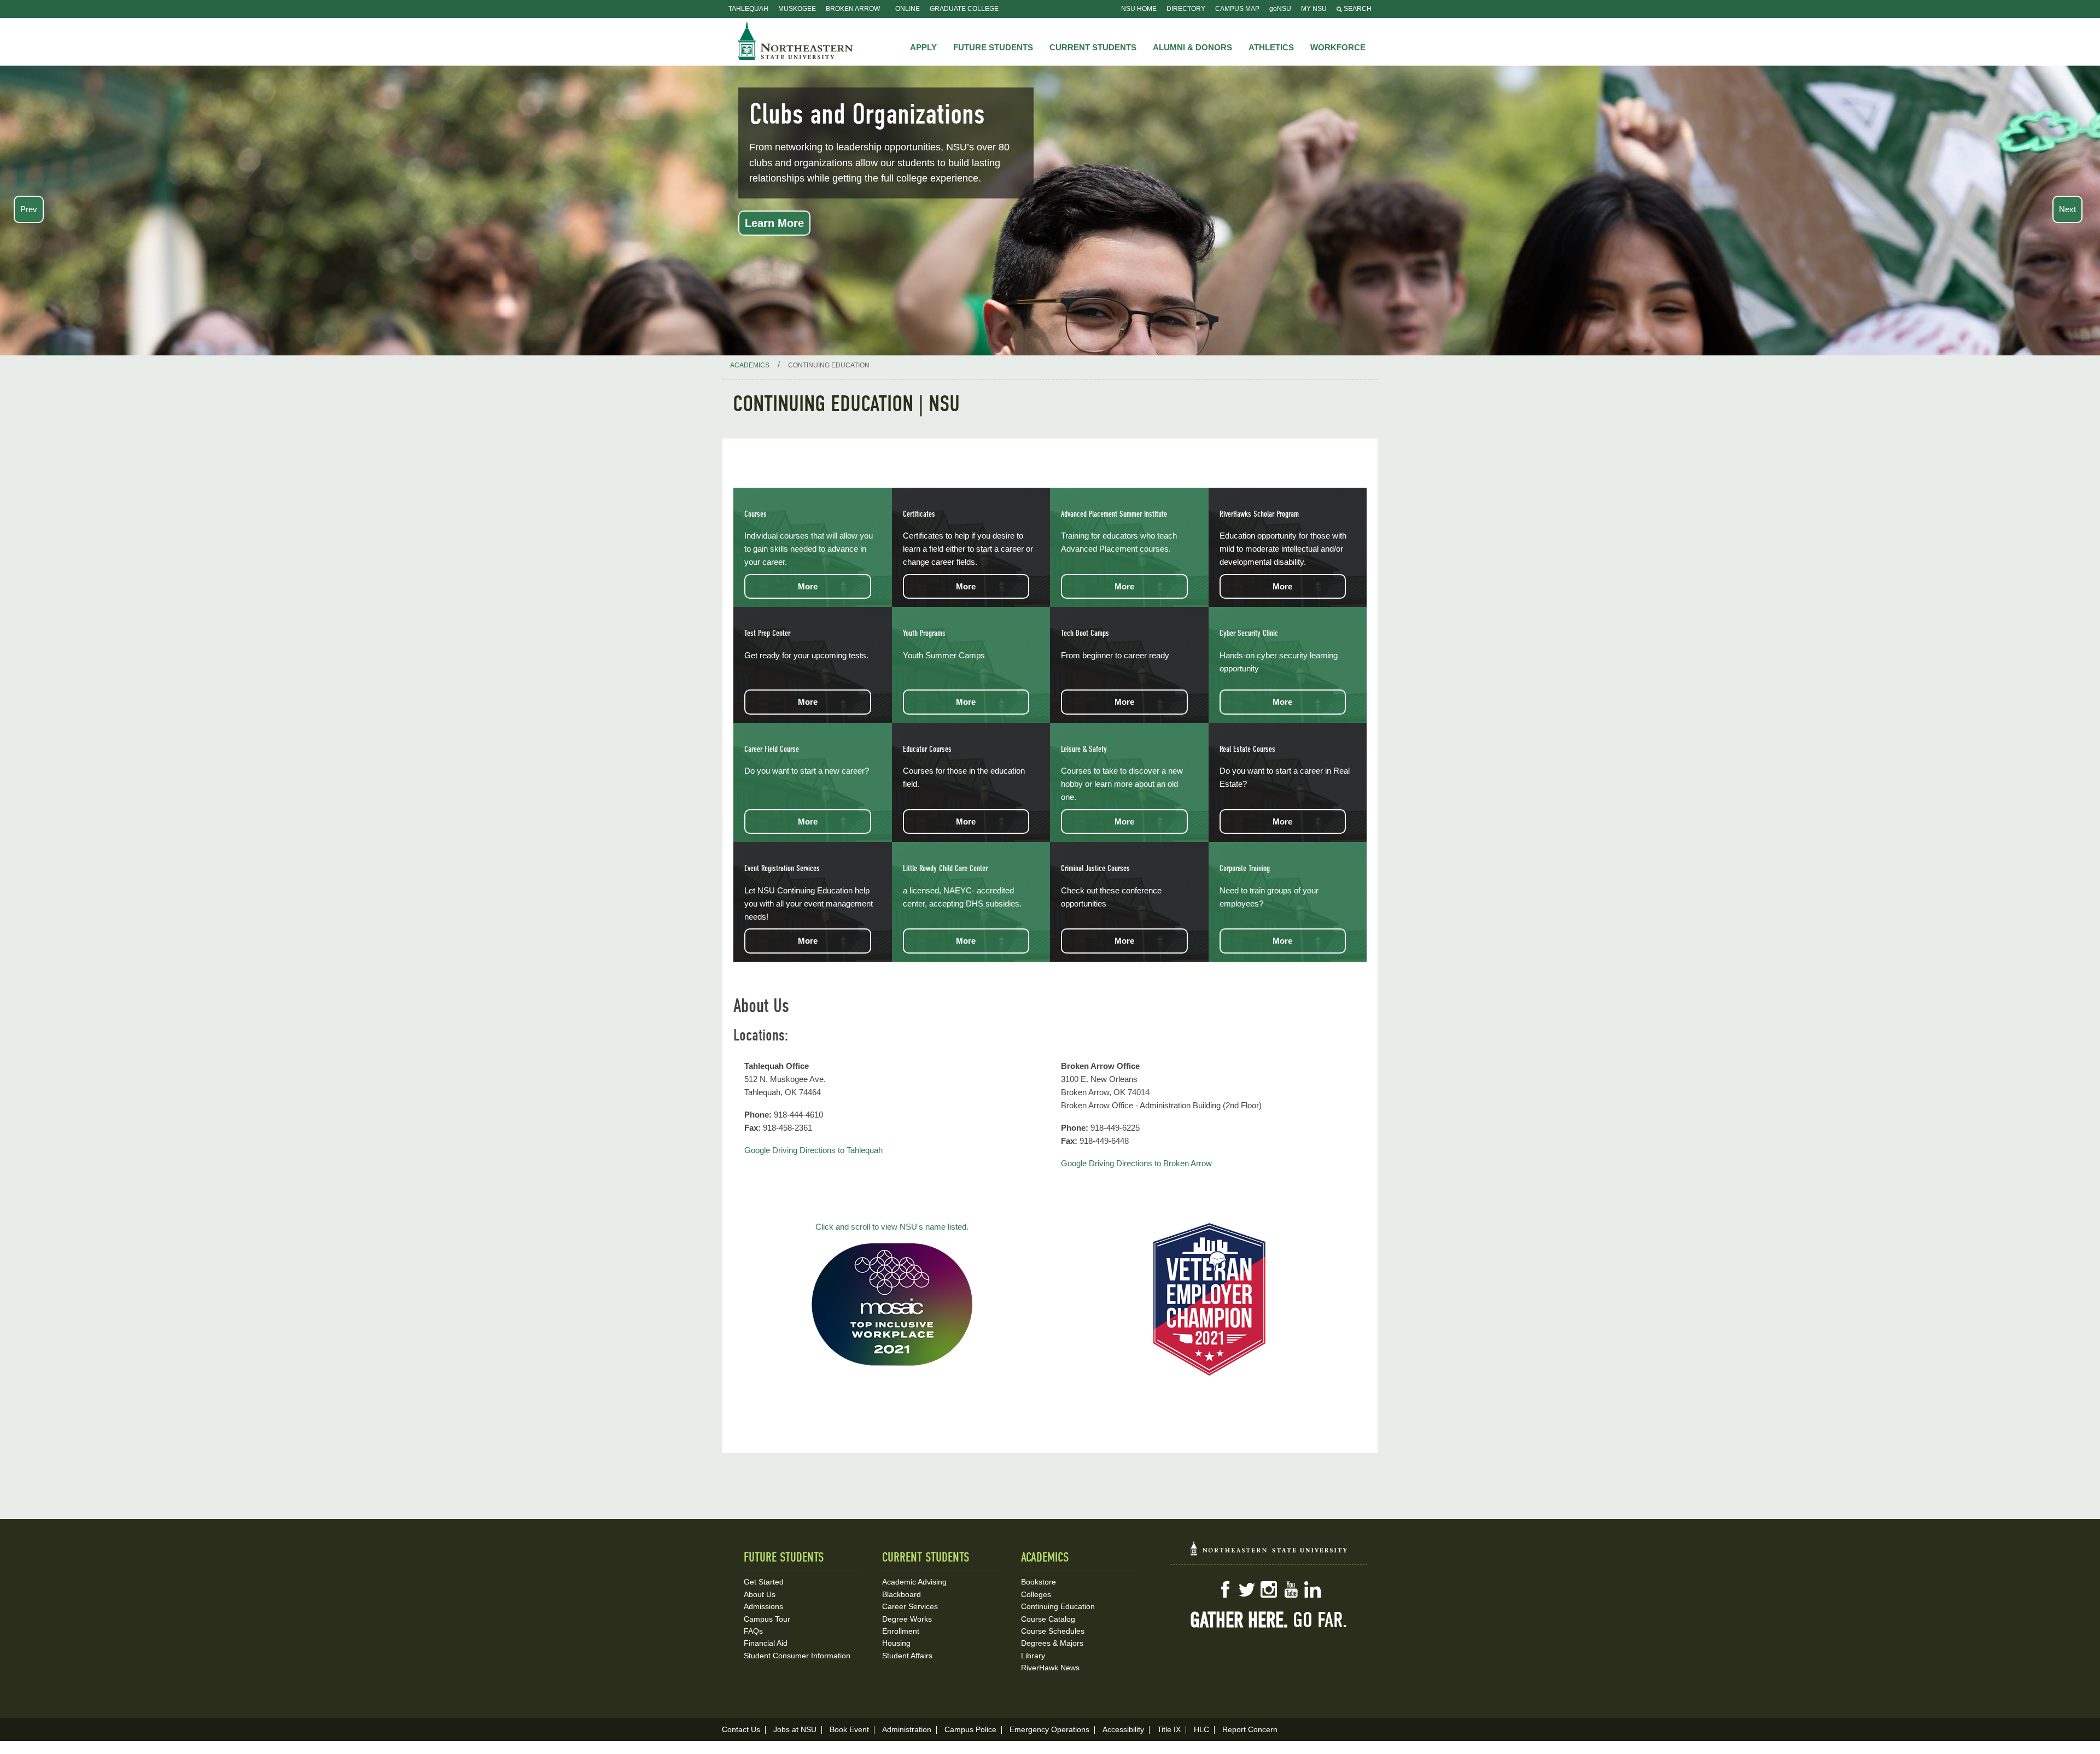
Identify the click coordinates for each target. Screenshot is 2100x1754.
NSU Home (1139, 9)
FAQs (753, 1631)
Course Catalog (1048, 1619)
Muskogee (797, 9)
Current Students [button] (1093, 47)
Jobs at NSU (795, 1729)
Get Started (764, 1582)
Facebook (1225, 1589)
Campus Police (970, 1729)
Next (2067, 209)
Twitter (1247, 1589)
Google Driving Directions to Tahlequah (813, 1150)
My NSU (1314, 9)
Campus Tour (767, 1619)
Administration (907, 1729)
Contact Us (741, 1729)
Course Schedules (1053, 1631)
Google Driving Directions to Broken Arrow (1136, 1163)
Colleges (1036, 1594)
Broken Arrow (853, 9)
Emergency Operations (1049, 1729)
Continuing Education (1058, 1606)
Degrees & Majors (1052, 1643)
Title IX (1169, 1729)
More (808, 586)
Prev (29, 209)
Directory (1186, 9)
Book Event (849, 1729)
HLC (1201, 1729)
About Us (760, 1594)
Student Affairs (907, 1656)
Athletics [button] (1271, 47)
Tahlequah (748, 9)
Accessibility (1123, 1729)
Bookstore (1039, 1582)
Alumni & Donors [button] (1192, 47)
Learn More (774, 223)
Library (1033, 1656)
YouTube (1291, 1589)
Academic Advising (914, 1582)
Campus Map (1237, 9)
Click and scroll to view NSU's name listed (891, 1227)
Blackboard (902, 1594)
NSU (796, 41)
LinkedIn (1312, 1589)
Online (908, 9)
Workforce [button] (1338, 47)
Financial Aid (766, 1643)
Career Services (910, 1606)
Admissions (763, 1606)
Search (1357, 9)
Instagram (1269, 1589)
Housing (896, 1643)
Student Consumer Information (797, 1656)
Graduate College (964, 9)
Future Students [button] (993, 47)
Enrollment (901, 1631)
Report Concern (1250, 1729)
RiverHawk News (1050, 1668)
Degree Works (907, 1619)
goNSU (1280, 9)
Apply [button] (923, 47)
